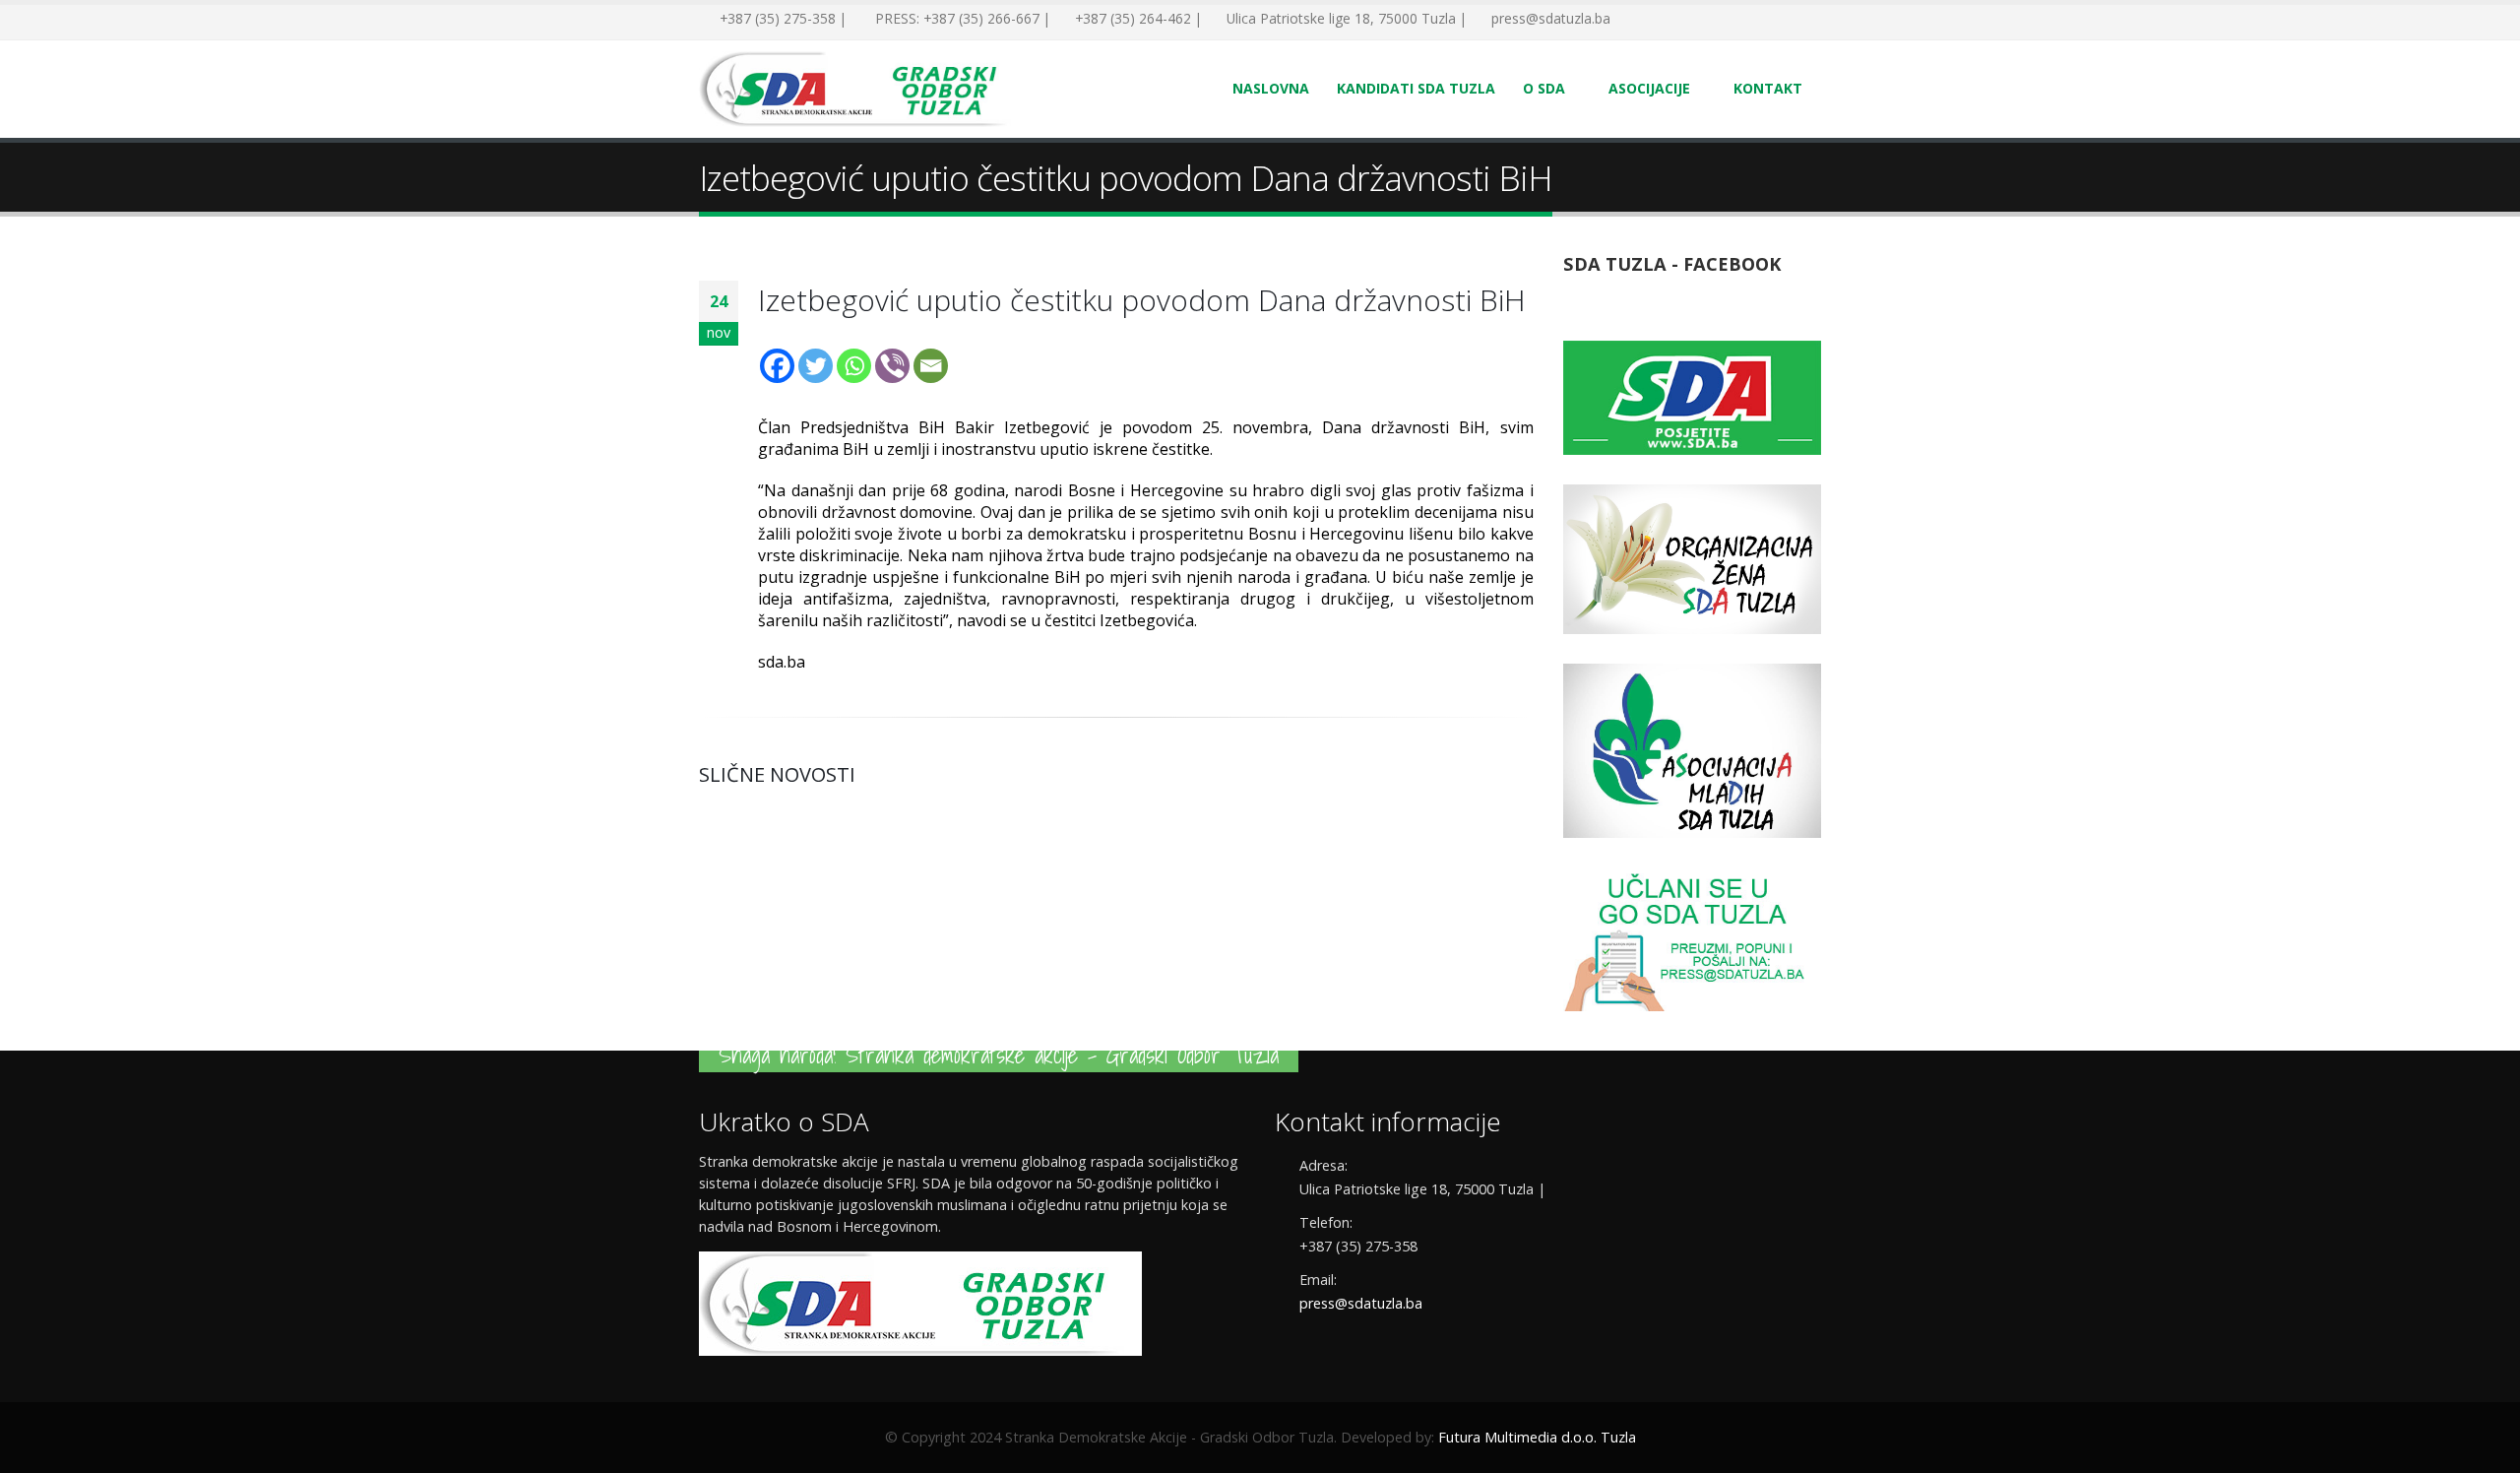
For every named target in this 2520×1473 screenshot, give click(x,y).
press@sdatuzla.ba (1361, 1303)
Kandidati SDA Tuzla (1416, 88)
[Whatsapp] (854, 366)
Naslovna (1271, 88)
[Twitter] (1664, 20)
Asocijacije (1649, 88)
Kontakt (1768, 88)
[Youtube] (1693, 20)
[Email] (931, 366)
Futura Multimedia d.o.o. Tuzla (1537, 1437)
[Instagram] (1723, 20)
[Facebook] (1634, 20)
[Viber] (892, 366)
